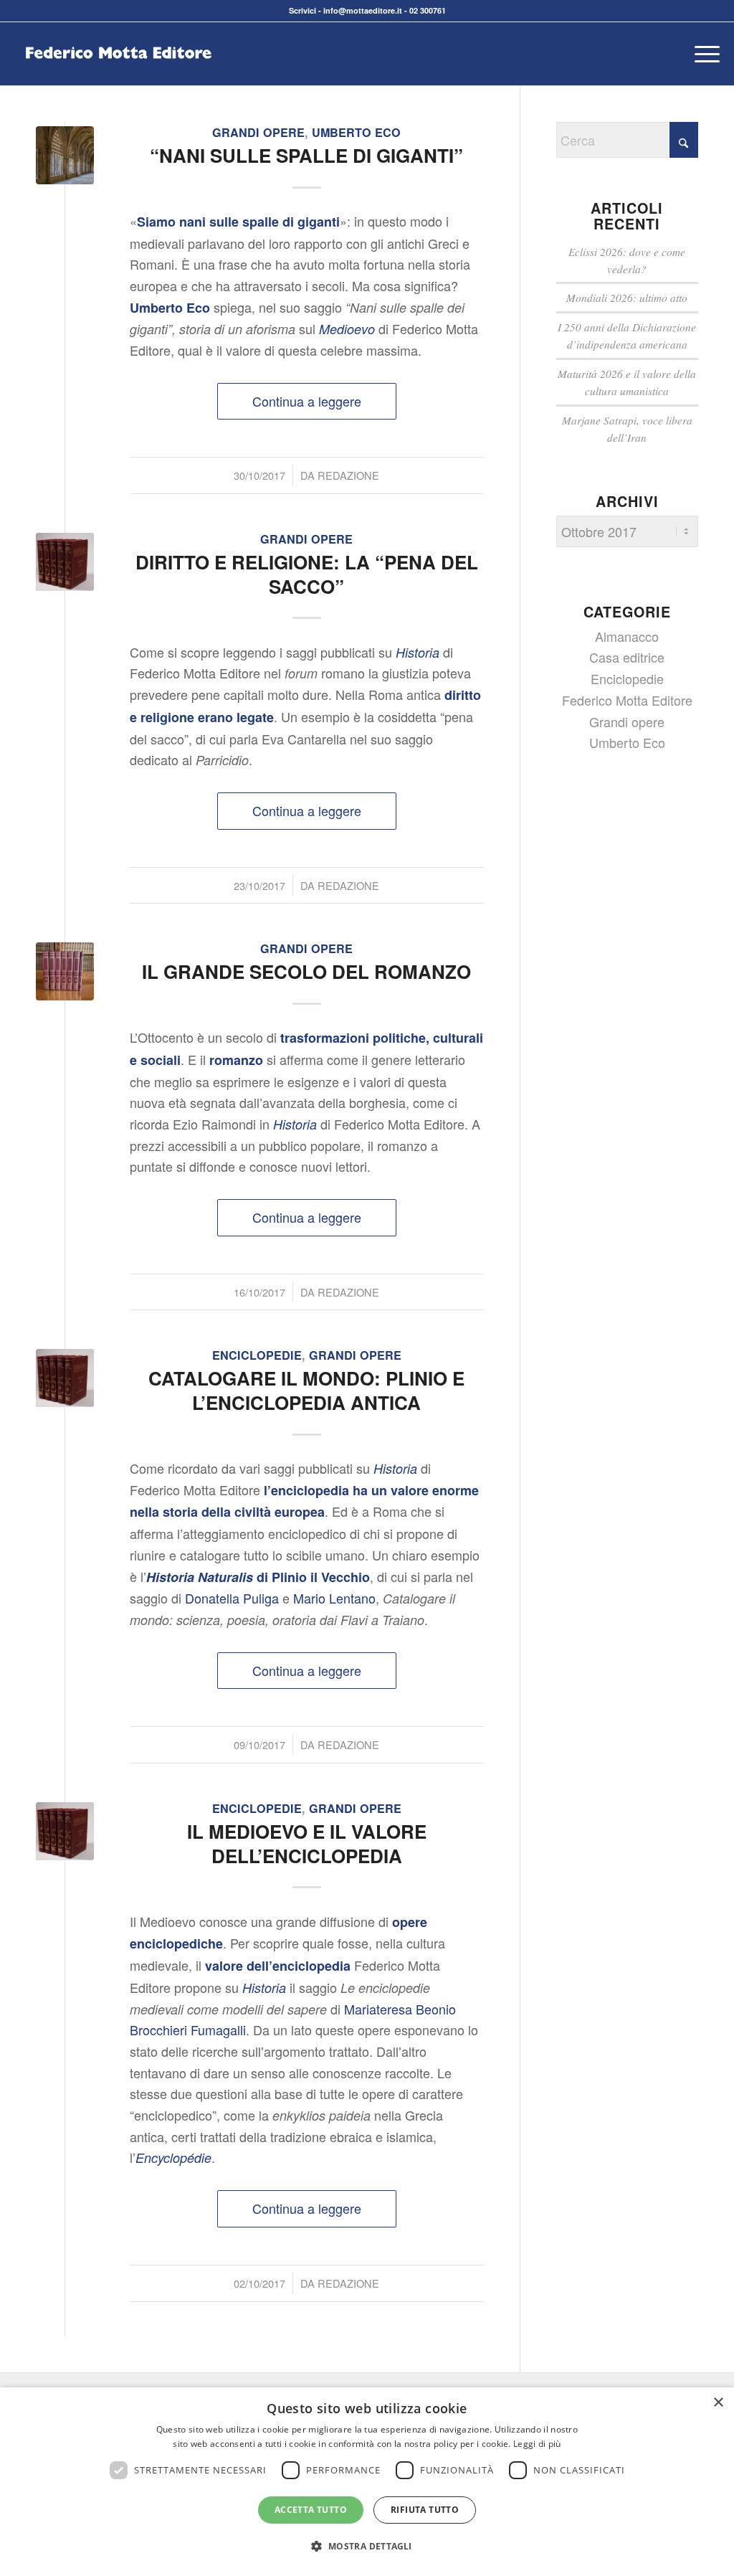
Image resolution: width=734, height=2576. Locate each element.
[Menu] (702, 54)
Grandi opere (258, 132)
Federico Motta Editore (627, 700)
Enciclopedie (257, 1355)
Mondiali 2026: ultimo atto (627, 298)
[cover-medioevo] (65, 155)
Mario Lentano (334, 1598)
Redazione (348, 475)
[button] (367, 2547)
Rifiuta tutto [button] (425, 2510)
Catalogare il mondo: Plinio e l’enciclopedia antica (306, 1390)
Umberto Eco (356, 132)
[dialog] (367, 2482)
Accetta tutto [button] (311, 2510)
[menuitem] (702, 54)
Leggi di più (537, 2444)
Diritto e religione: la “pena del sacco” (307, 574)
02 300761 (428, 10)
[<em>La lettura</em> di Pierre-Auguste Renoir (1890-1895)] (65, 971)
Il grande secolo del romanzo (306, 971)
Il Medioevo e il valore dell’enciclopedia (307, 1843)
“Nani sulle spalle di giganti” (306, 155)
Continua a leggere (307, 401)
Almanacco (627, 636)
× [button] (718, 2403)
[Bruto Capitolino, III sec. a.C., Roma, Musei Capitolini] (65, 562)
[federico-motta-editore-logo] (118, 75)
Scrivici (302, 10)
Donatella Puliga (232, 1598)
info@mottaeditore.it (363, 10)
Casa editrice (627, 657)
